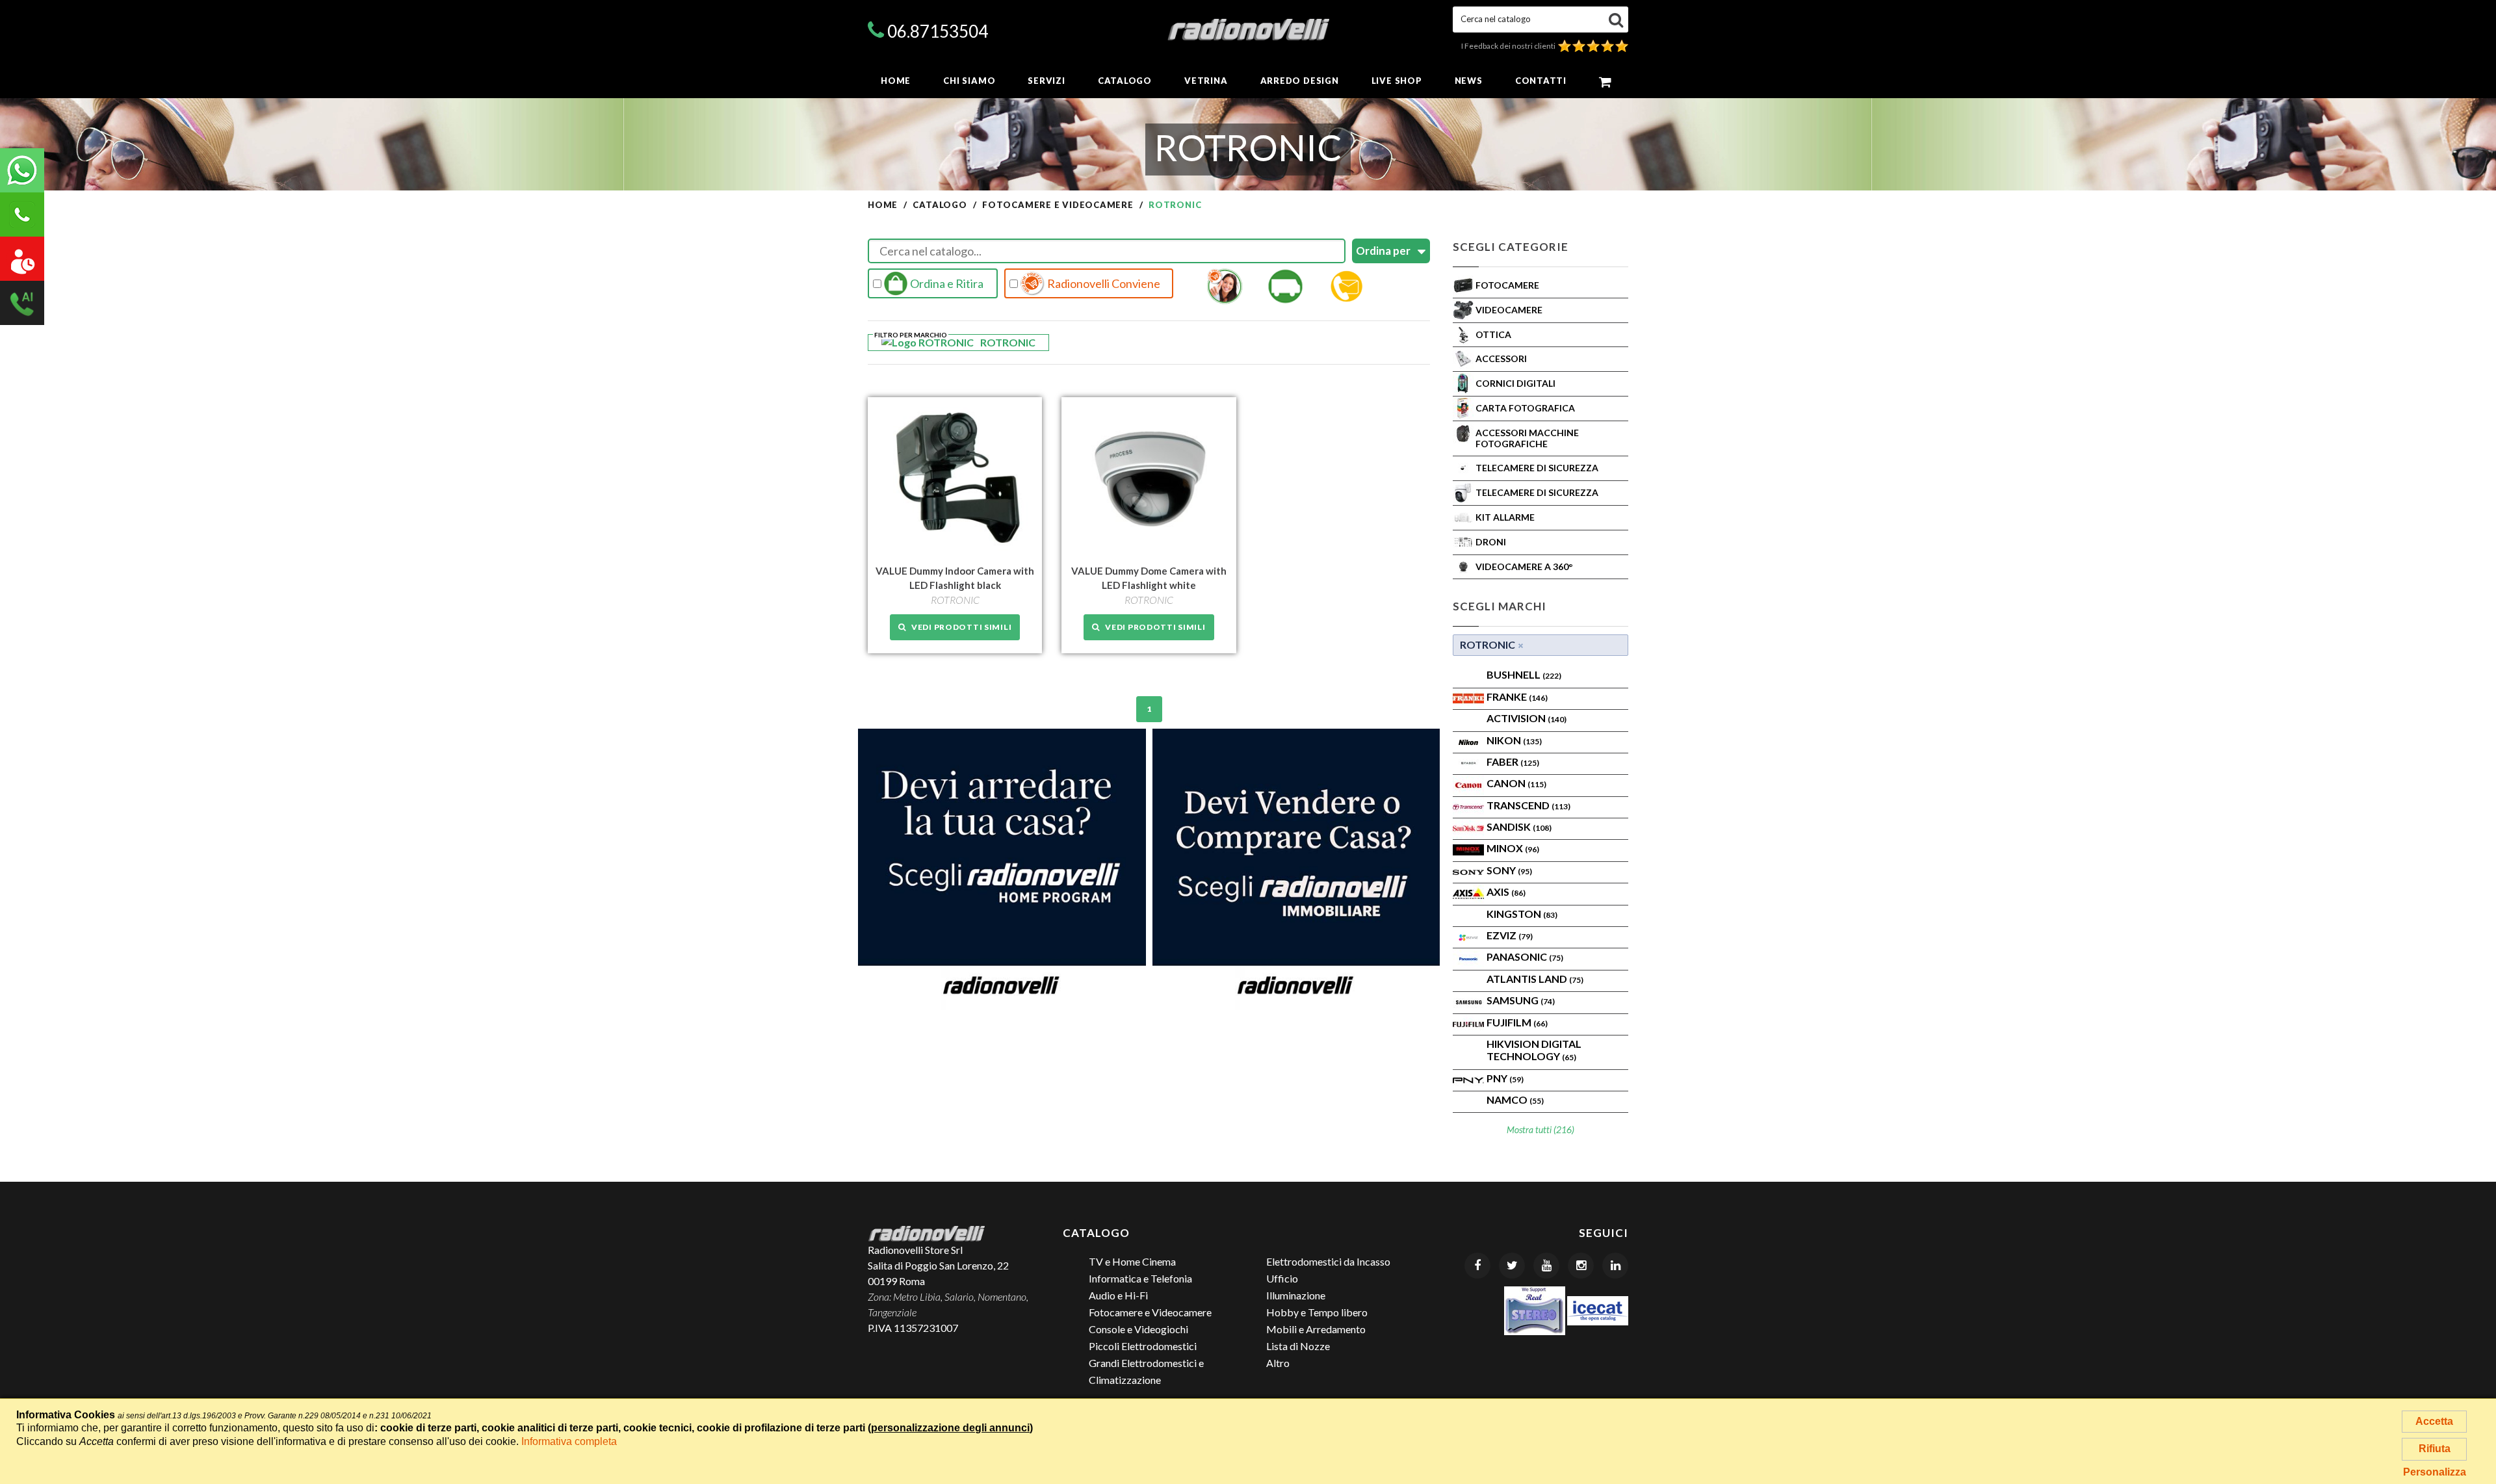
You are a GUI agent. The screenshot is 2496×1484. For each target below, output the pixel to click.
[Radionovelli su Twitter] (1512, 1266)
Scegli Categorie (1511, 247)
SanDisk (1519, 827)
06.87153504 (938, 31)
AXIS (1506, 892)
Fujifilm (1517, 1022)
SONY (1509, 870)
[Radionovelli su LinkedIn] (1615, 1266)
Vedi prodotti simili (959, 627)
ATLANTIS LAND (1535, 979)
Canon (1516, 783)
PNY (1505, 1078)
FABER (1513, 762)
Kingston (1522, 914)
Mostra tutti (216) (1540, 1129)
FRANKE (1517, 696)
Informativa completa (569, 1441)
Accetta (2434, 1421)
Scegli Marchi (1500, 606)
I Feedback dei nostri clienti (1510, 46)
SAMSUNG (1521, 1000)
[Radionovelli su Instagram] (1581, 1266)
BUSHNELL (1524, 674)
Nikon (1514, 740)
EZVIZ (1510, 935)
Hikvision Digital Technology (1534, 1050)
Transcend (1528, 805)
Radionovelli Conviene (1103, 283)
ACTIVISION (1527, 718)
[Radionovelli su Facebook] (1477, 1266)
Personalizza (2435, 1472)
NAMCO (1515, 1100)
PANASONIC (1525, 957)
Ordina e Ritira (946, 283)
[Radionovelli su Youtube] (1546, 1266)
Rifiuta (2435, 1449)
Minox (1513, 848)
